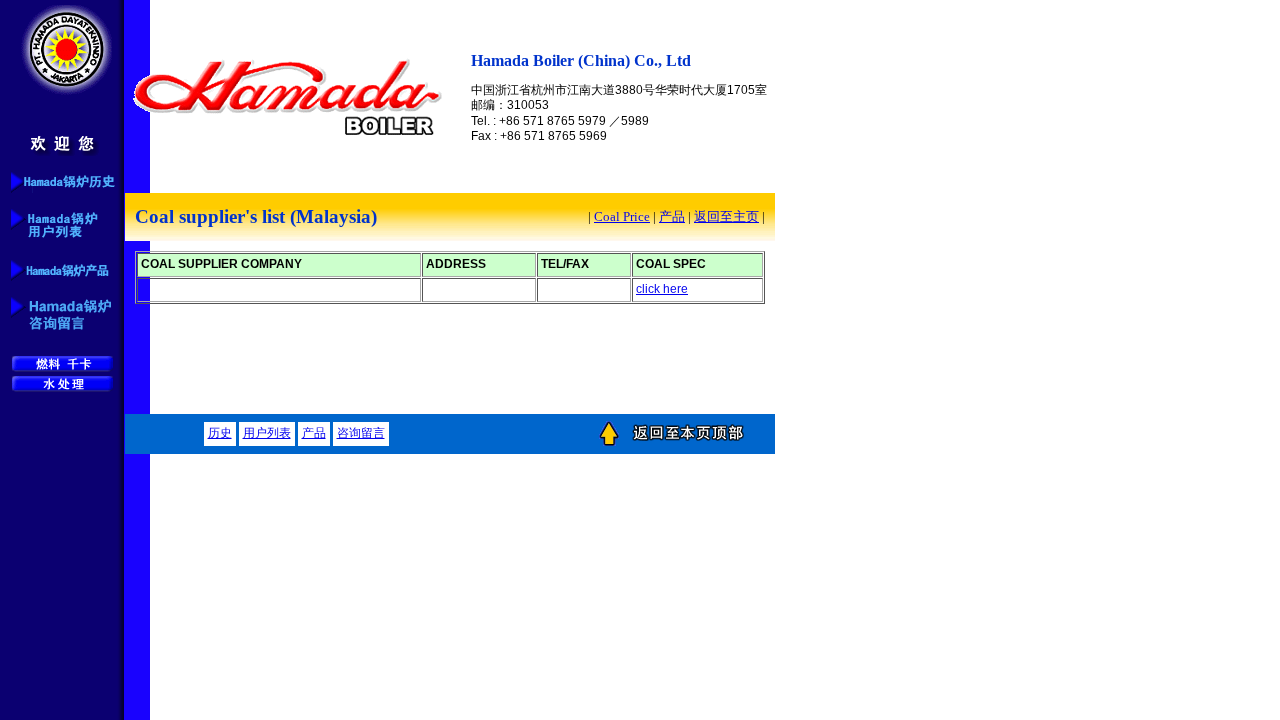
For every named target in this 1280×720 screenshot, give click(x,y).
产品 (672, 216)
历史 (220, 433)
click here (662, 289)
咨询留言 (361, 433)
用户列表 (267, 433)
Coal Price (622, 216)
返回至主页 (726, 216)
